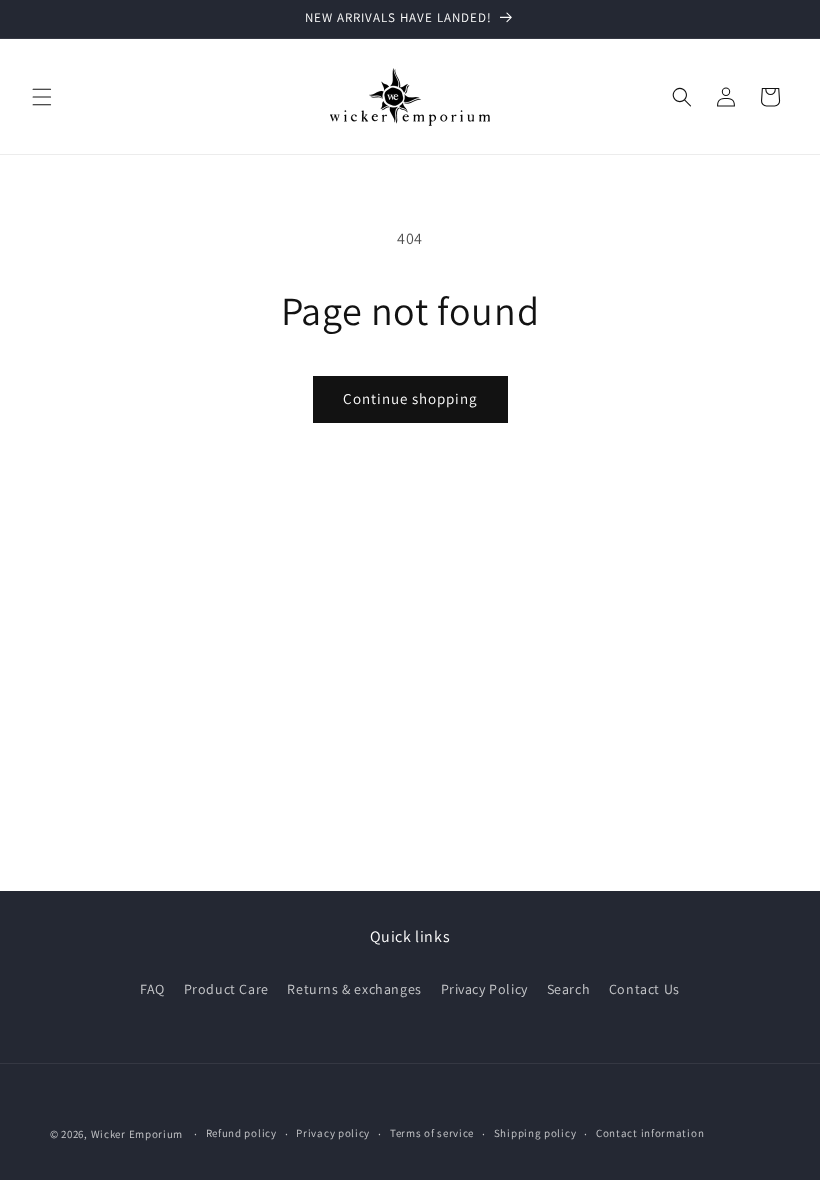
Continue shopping (410, 398)
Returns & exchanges (354, 989)
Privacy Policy (484, 989)
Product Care (226, 989)
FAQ (152, 989)
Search (569, 989)
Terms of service (432, 1133)
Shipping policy (535, 1133)
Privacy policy (333, 1133)
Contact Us (644, 989)
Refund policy (241, 1133)
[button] (42, 97)
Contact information (650, 1133)
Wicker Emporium (137, 1134)
